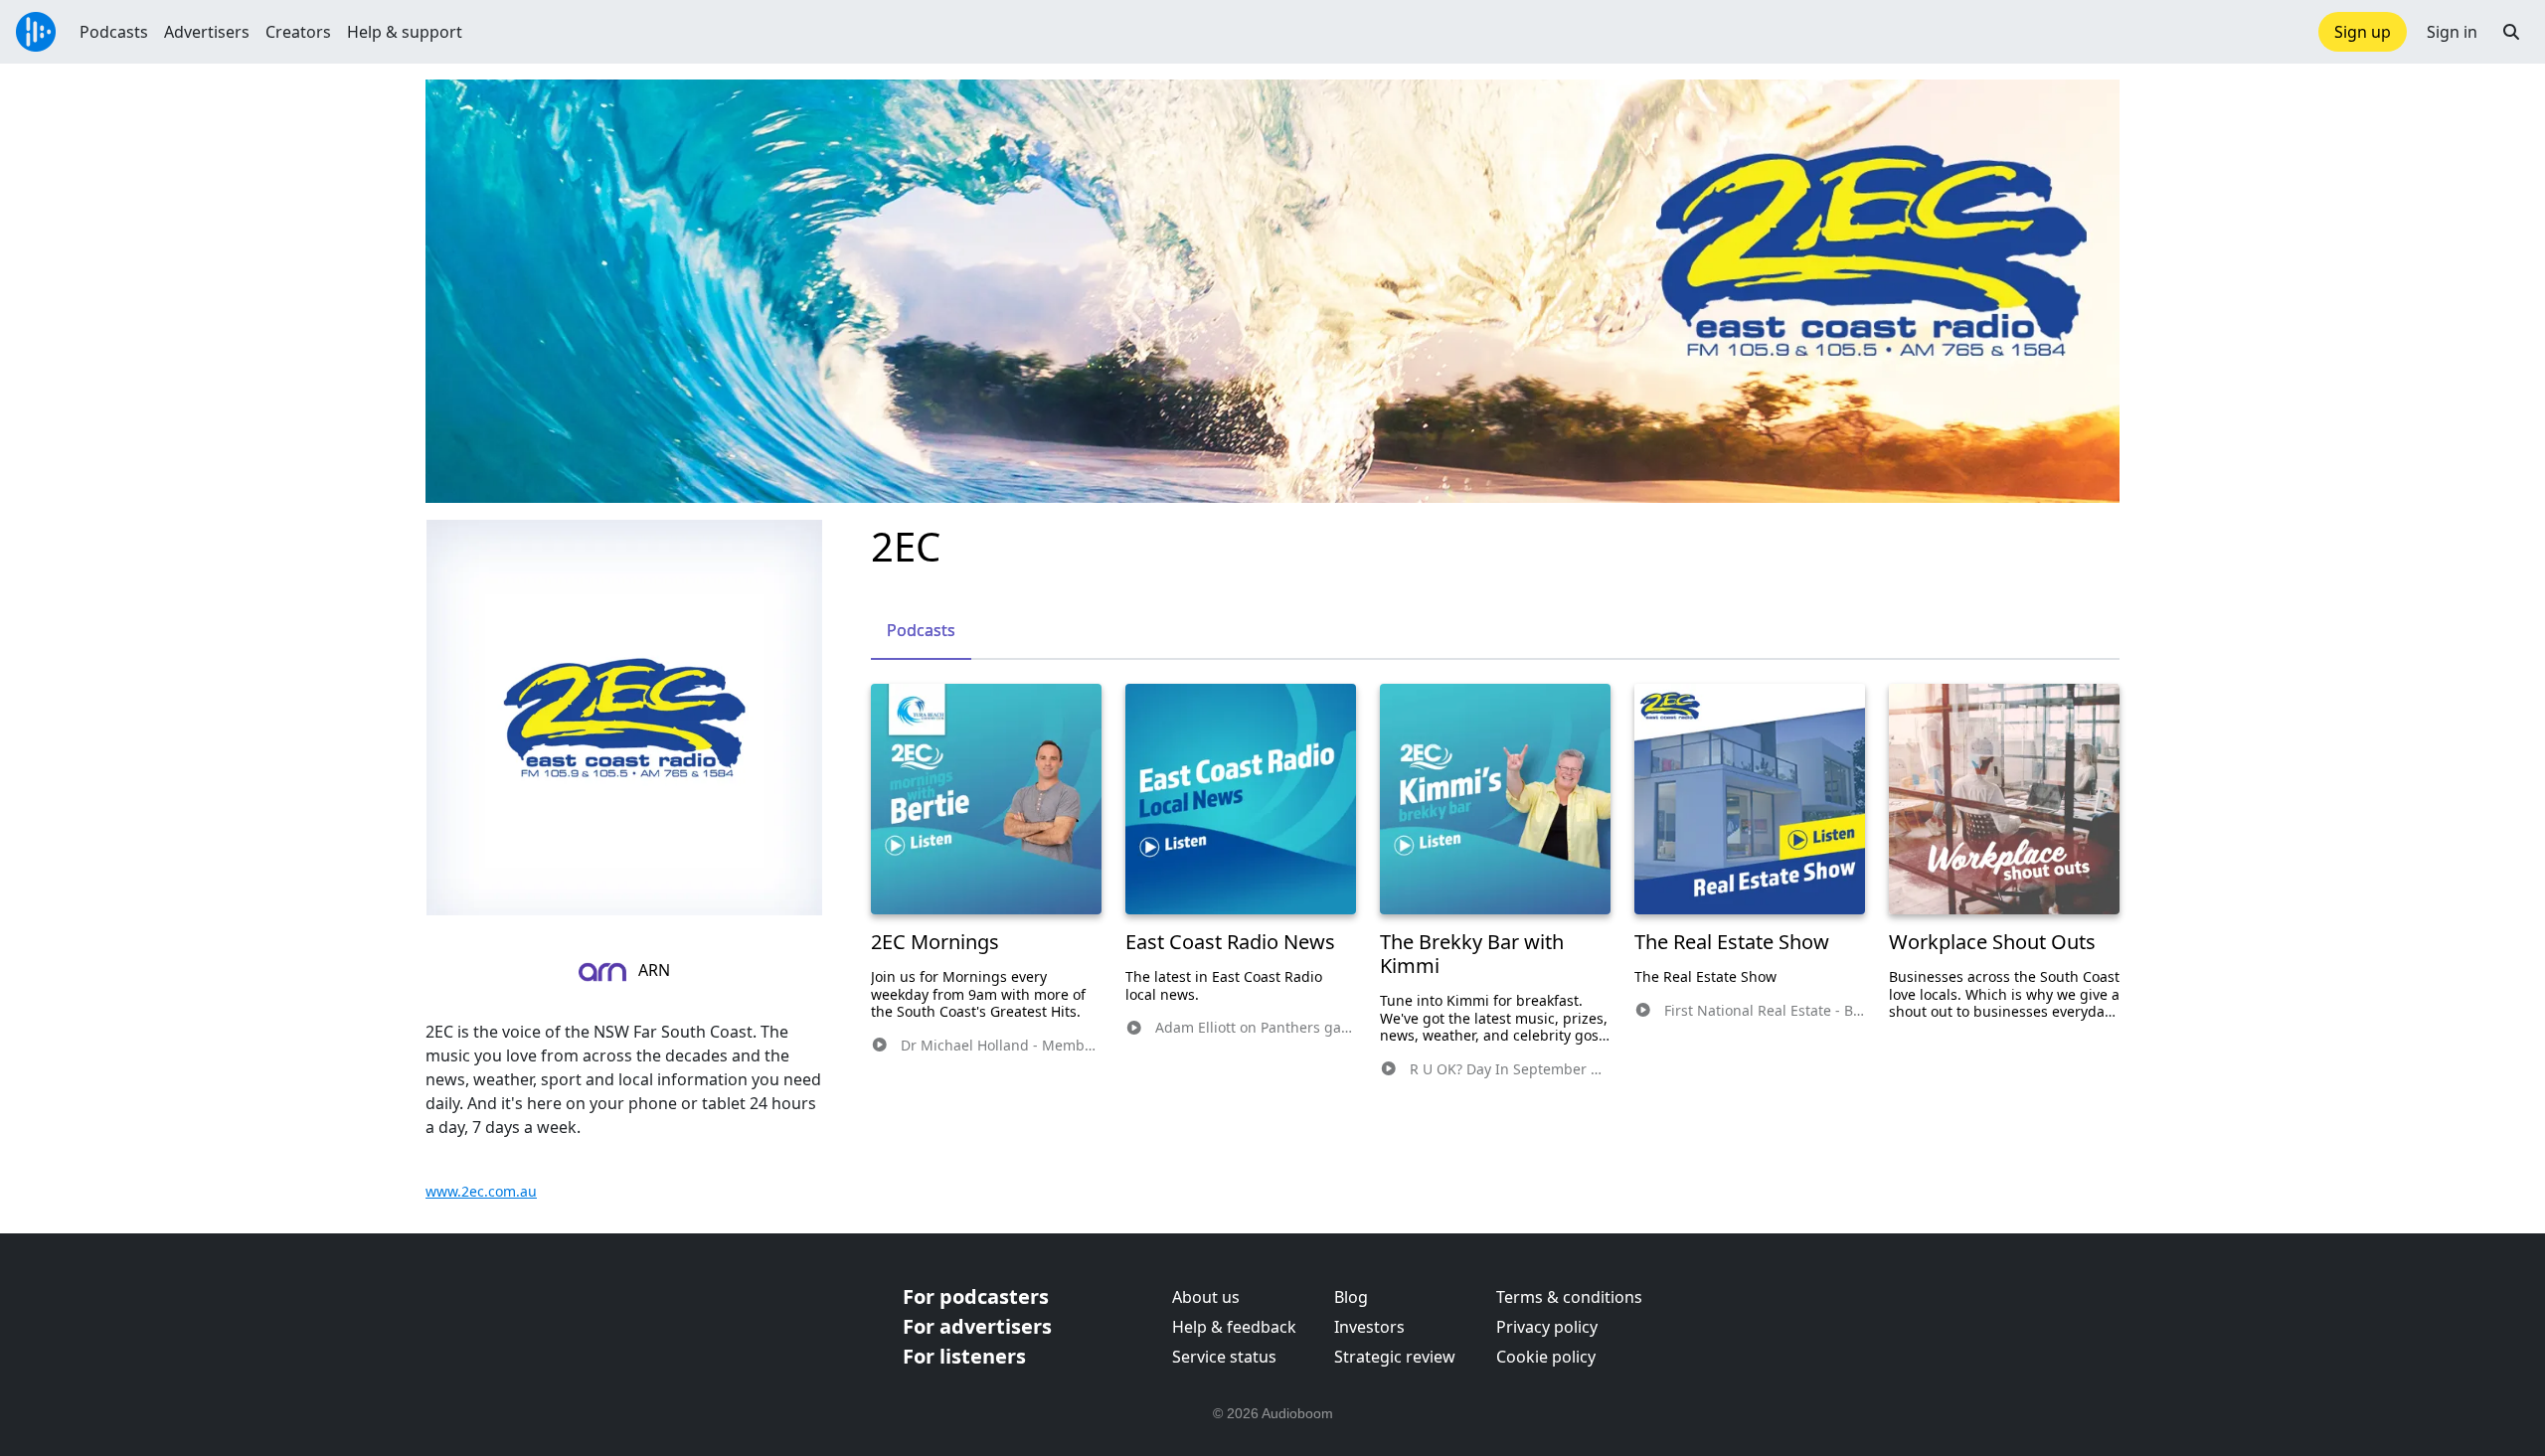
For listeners (964, 1356)
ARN (652, 970)
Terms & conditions (1569, 1297)
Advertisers (207, 32)
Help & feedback (1234, 1327)
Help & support (405, 32)
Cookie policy (1546, 1357)
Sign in (2452, 32)
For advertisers (977, 1326)
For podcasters (976, 1296)
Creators (298, 32)
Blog (1351, 1297)
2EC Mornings (935, 942)
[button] (2511, 32)
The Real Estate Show (1732, 942)
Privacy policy (1547, 1327)
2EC (906, 546)
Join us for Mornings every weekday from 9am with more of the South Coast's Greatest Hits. (978, 994)
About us (1206, 1297)
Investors (1369, 1327)
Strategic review (1395, 1357)
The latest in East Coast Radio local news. (1224, 985)
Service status (1224, 1357)
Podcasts (114, 32)
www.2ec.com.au (481, 1191)
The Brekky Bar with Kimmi (1472, 954)
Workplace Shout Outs (1992, 942)
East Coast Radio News (1230, 942)
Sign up (2363, 32)
